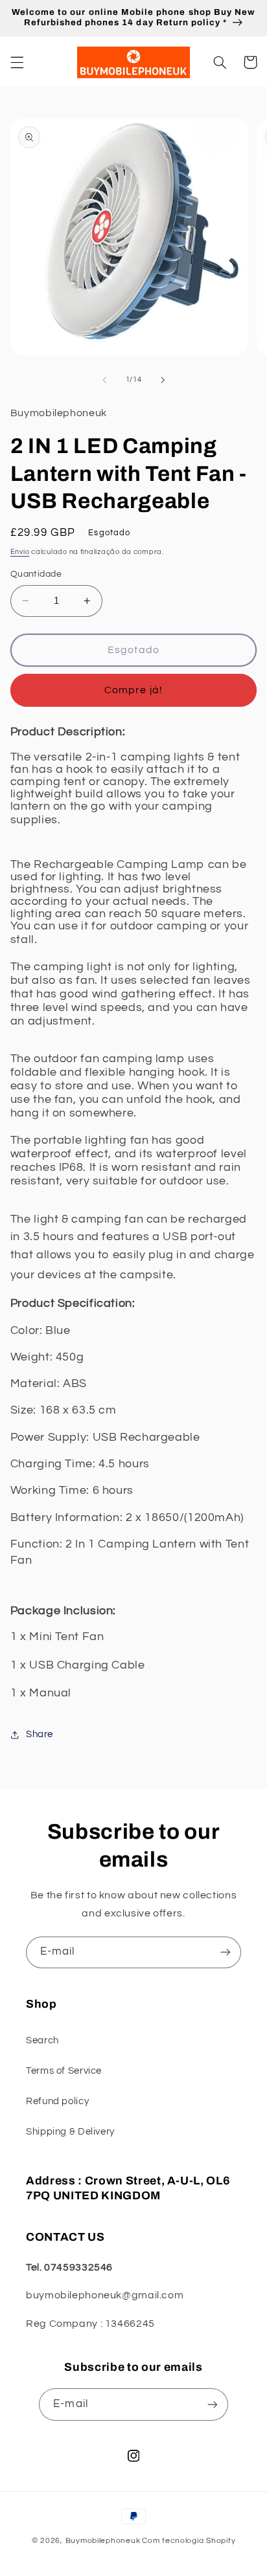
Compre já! (133, 690)
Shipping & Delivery (70, 2132)
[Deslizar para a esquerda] (104, 380)
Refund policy (57, 2101)
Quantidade (36, 574)
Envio (20, 552)
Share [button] (40, 1734)
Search (42, 2040)
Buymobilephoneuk (103, 2541)
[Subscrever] (226, 1952)
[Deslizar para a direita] (163, 380)
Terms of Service (64, 2071)
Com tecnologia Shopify (189, 2541)
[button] (17, 62)
